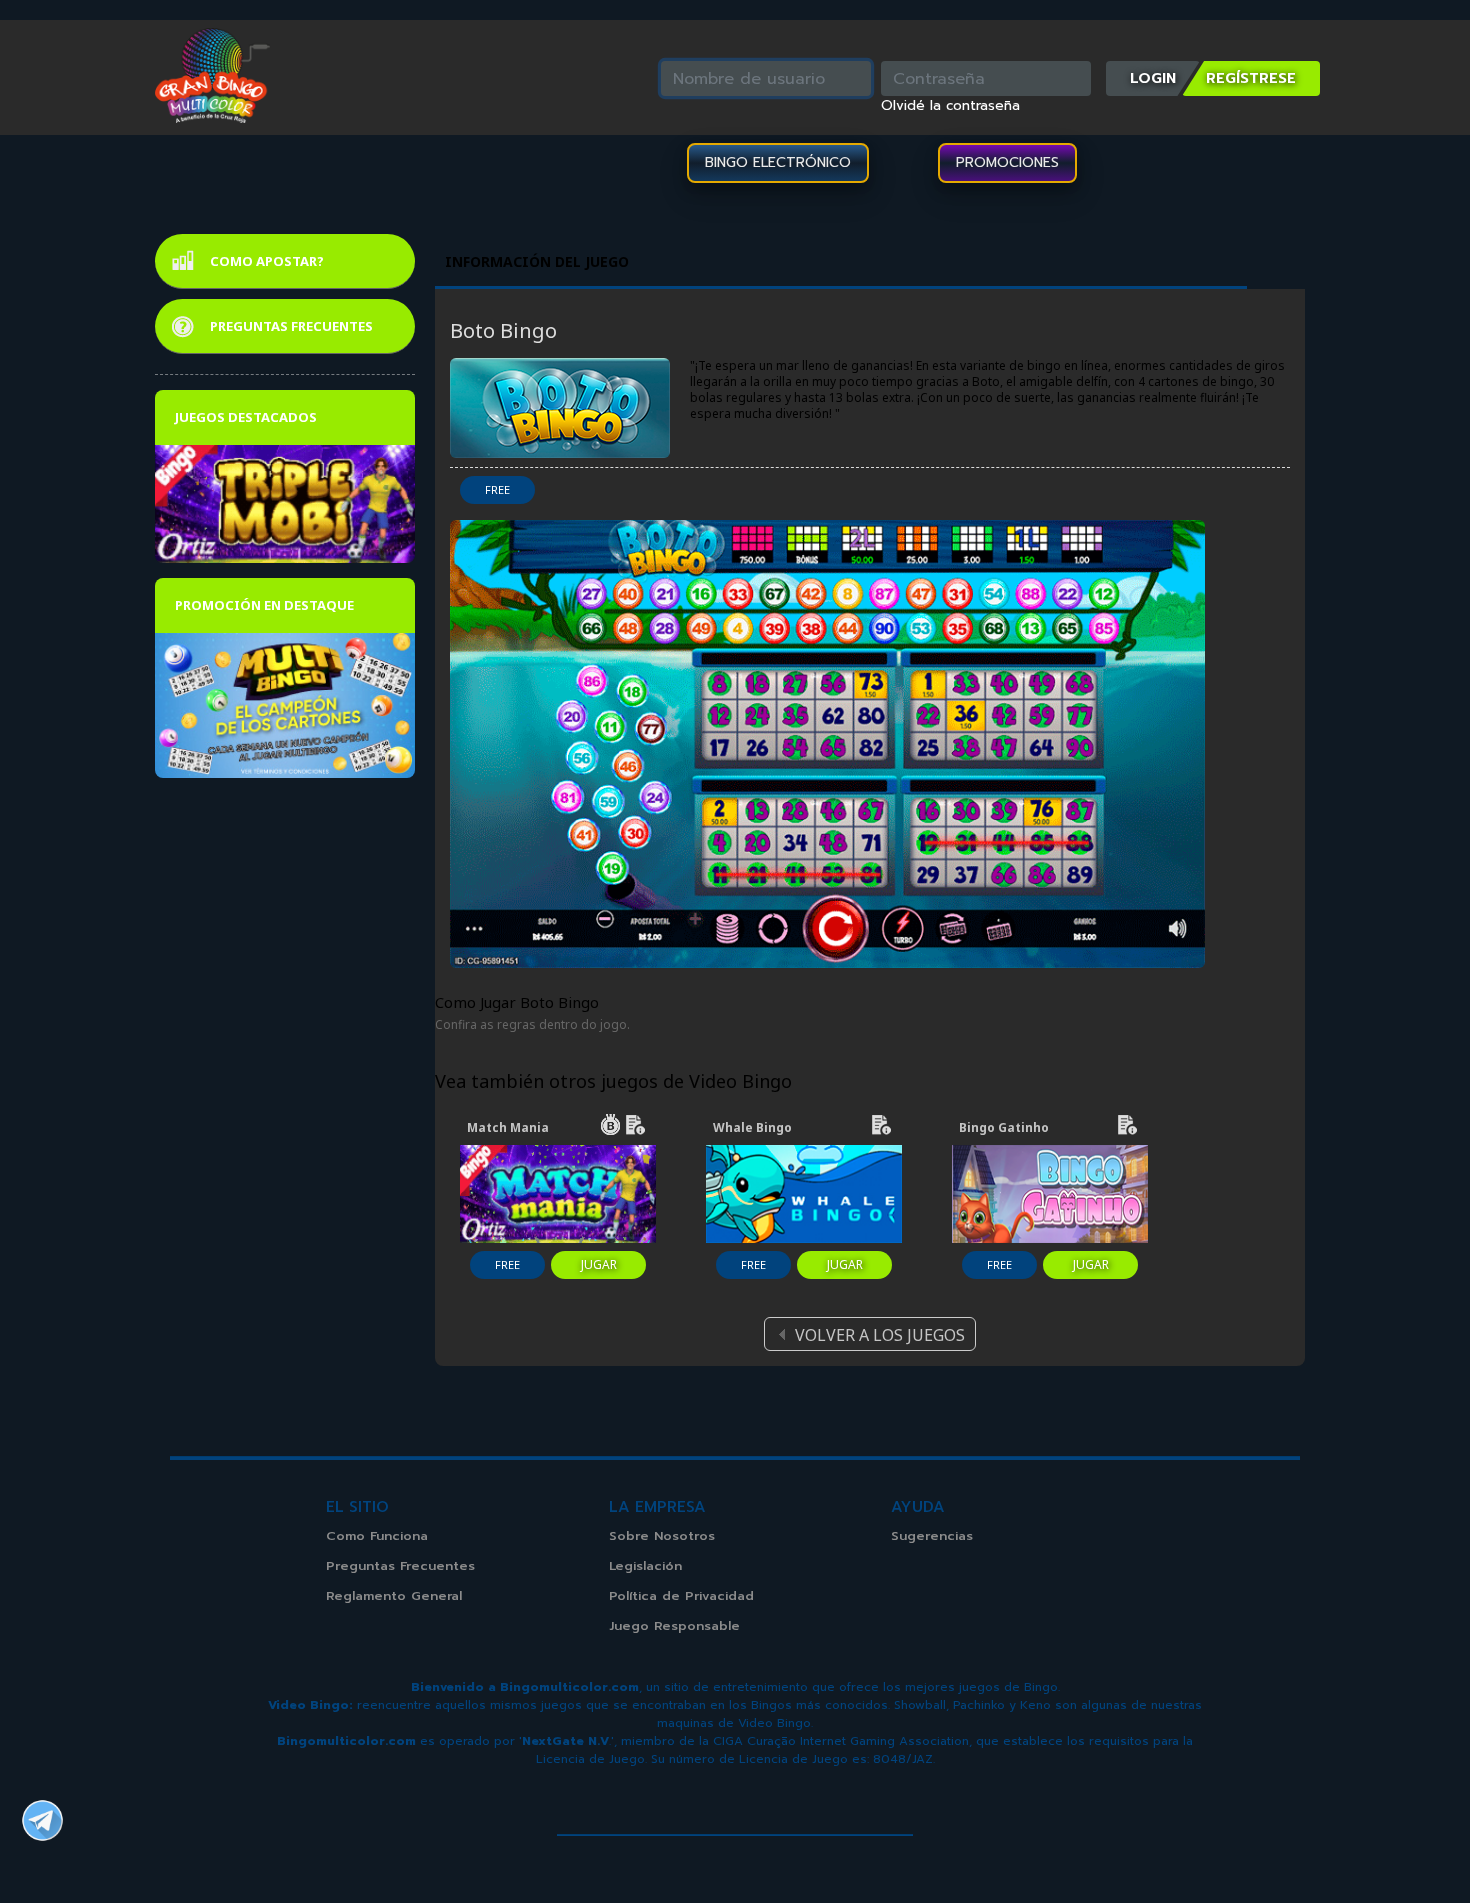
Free (497, 489)
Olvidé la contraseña (950, 106)
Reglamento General (394, 1595)
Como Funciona (377, 1535)
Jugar (599, 1264)
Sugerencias (932, 1535)
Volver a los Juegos (880, 1335)
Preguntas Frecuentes (291, 326)
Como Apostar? (267, 261)
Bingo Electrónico (778, 162)
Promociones (1007, 162)
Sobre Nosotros (662, 1535)
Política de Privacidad (681, 1595)
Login (1153, 78)
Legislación (645, 1565)
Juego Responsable (674, 1625)
